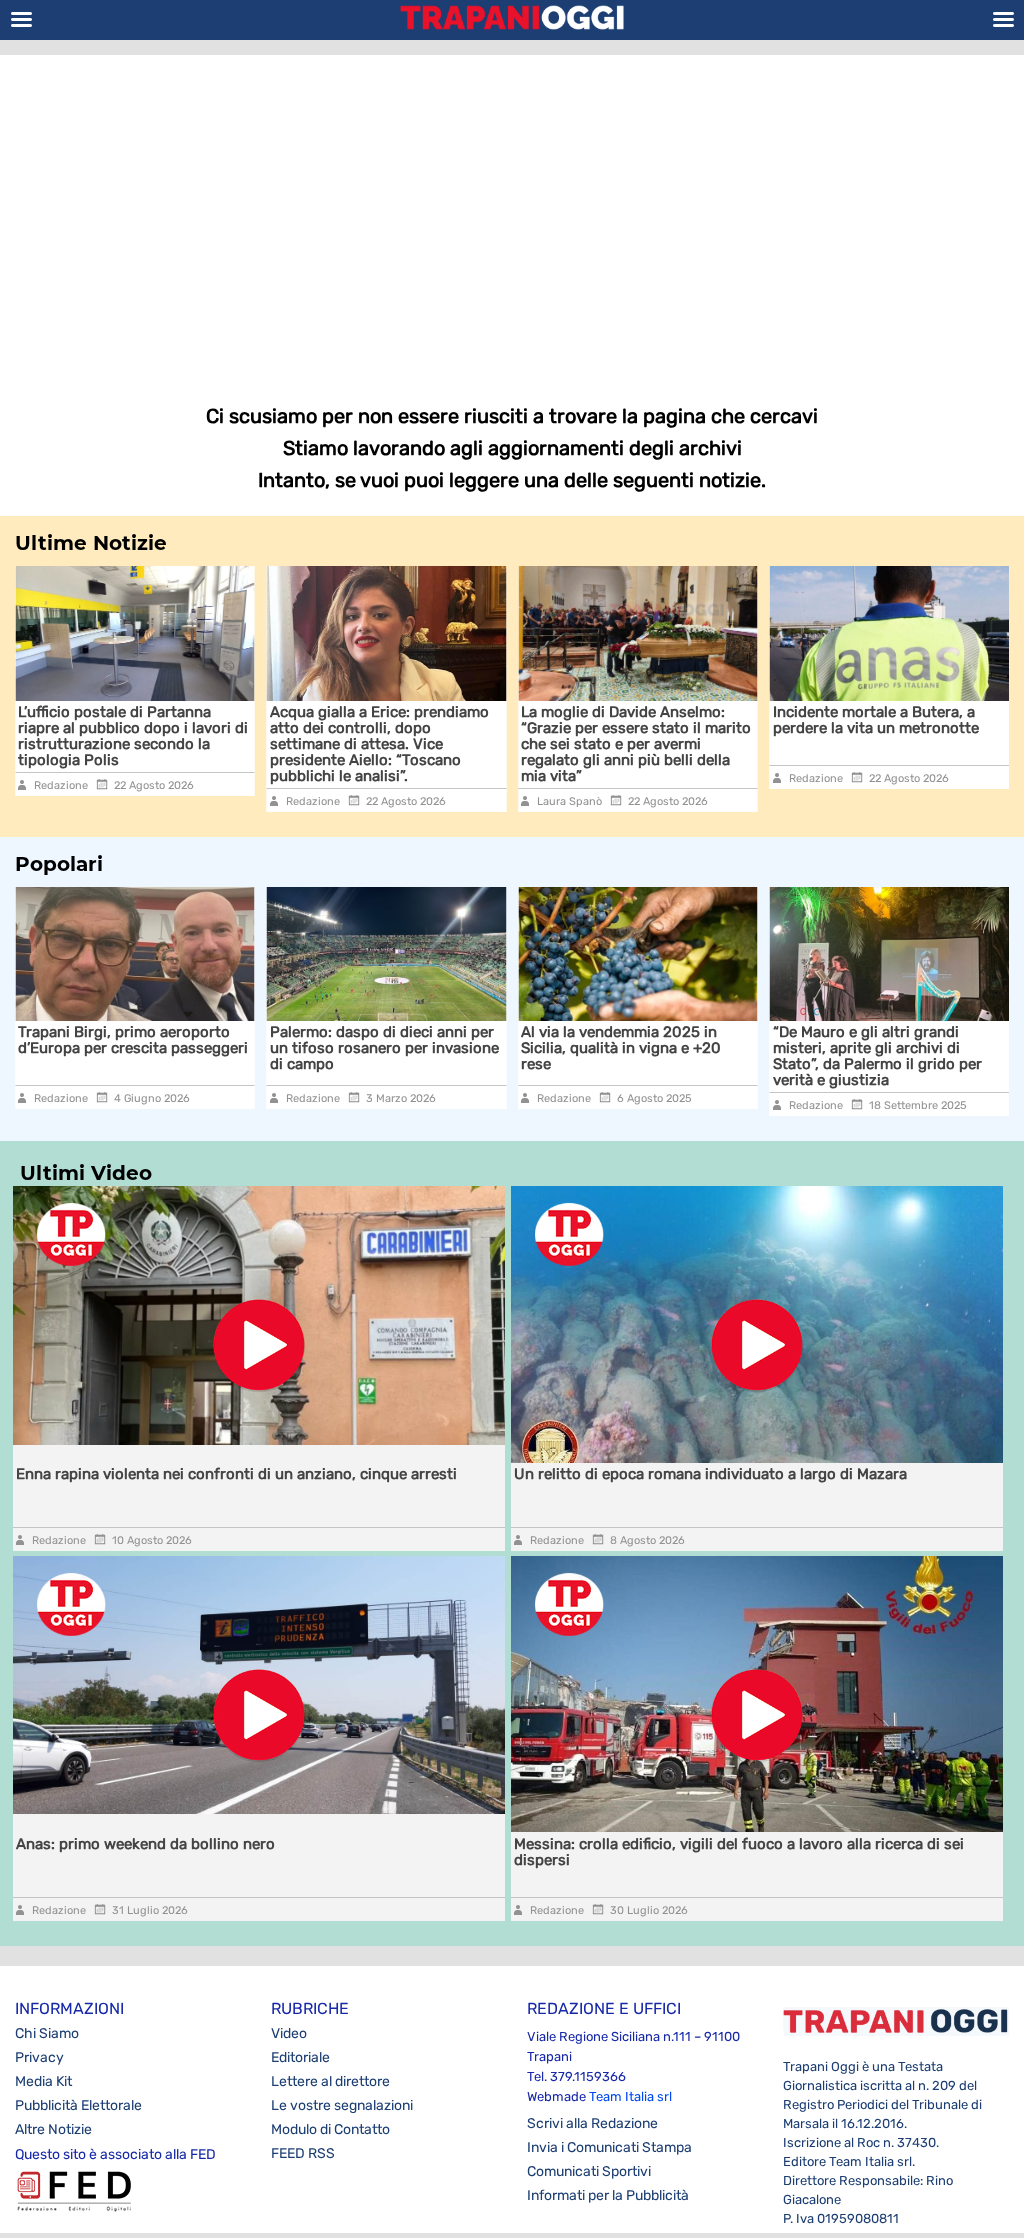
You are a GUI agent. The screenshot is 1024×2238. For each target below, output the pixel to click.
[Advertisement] (512, 215)
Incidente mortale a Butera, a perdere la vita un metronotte (681, 720)
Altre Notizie (53, 2129)
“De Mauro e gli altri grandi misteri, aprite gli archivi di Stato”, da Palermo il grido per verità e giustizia (783, 1056)
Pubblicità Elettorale (78, 2105)
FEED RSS (303, 2153)
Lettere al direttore (330, 2081)
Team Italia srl (630, 2096)
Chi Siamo (47, 2033)
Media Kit (43, 2081)
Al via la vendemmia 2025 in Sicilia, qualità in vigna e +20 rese (528, 1048)
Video (289, 2033)
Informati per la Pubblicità (608, 2195)
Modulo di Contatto (330, 2129)
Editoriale (300, 2057)
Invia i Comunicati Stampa (609, 2147)
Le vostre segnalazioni (342, 2105)
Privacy (39, 2057)
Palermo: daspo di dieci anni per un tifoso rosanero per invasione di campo (290, 1048)
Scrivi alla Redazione (592, 2123)
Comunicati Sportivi (589, 2171)
